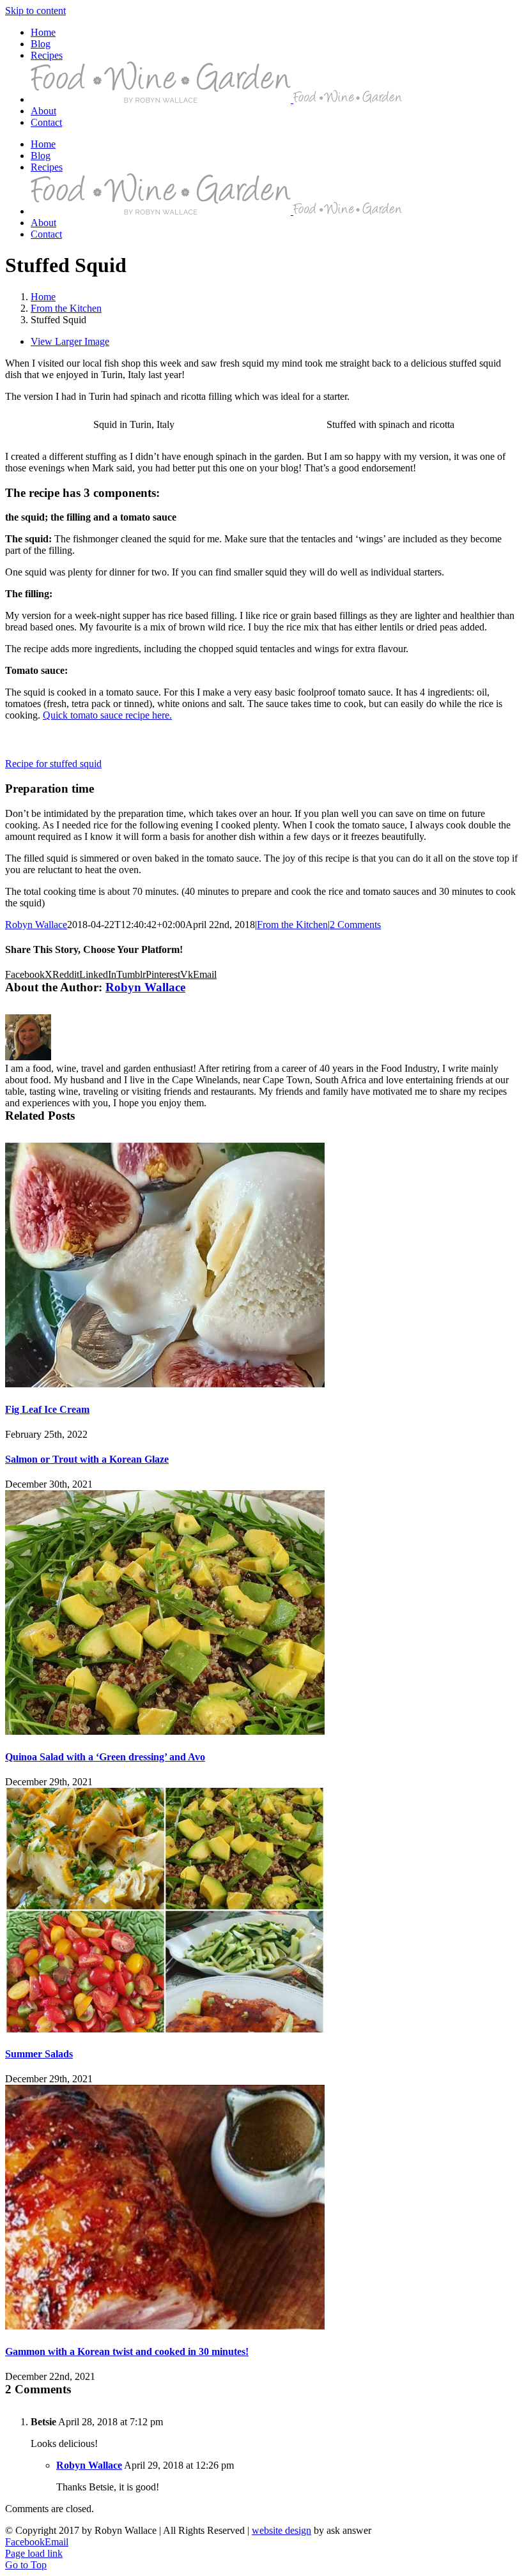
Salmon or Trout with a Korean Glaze (87, 1459)
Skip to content (35, 11)
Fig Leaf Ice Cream (47, 1409)
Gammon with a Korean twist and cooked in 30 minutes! (127, 2351)
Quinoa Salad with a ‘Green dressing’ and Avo (105, 1757)
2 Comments (355, 925)
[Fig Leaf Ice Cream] (165, 1384)
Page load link (34, 2553)
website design (281, 2530)
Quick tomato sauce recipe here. (107, 715)
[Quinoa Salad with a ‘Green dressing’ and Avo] (165, 1731)
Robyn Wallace (36, 925)
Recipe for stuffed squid (53, 764)
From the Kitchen (292, 925)
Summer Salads (39, 2054)
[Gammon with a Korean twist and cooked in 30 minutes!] (165, 2326)
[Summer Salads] (165, 2029)
